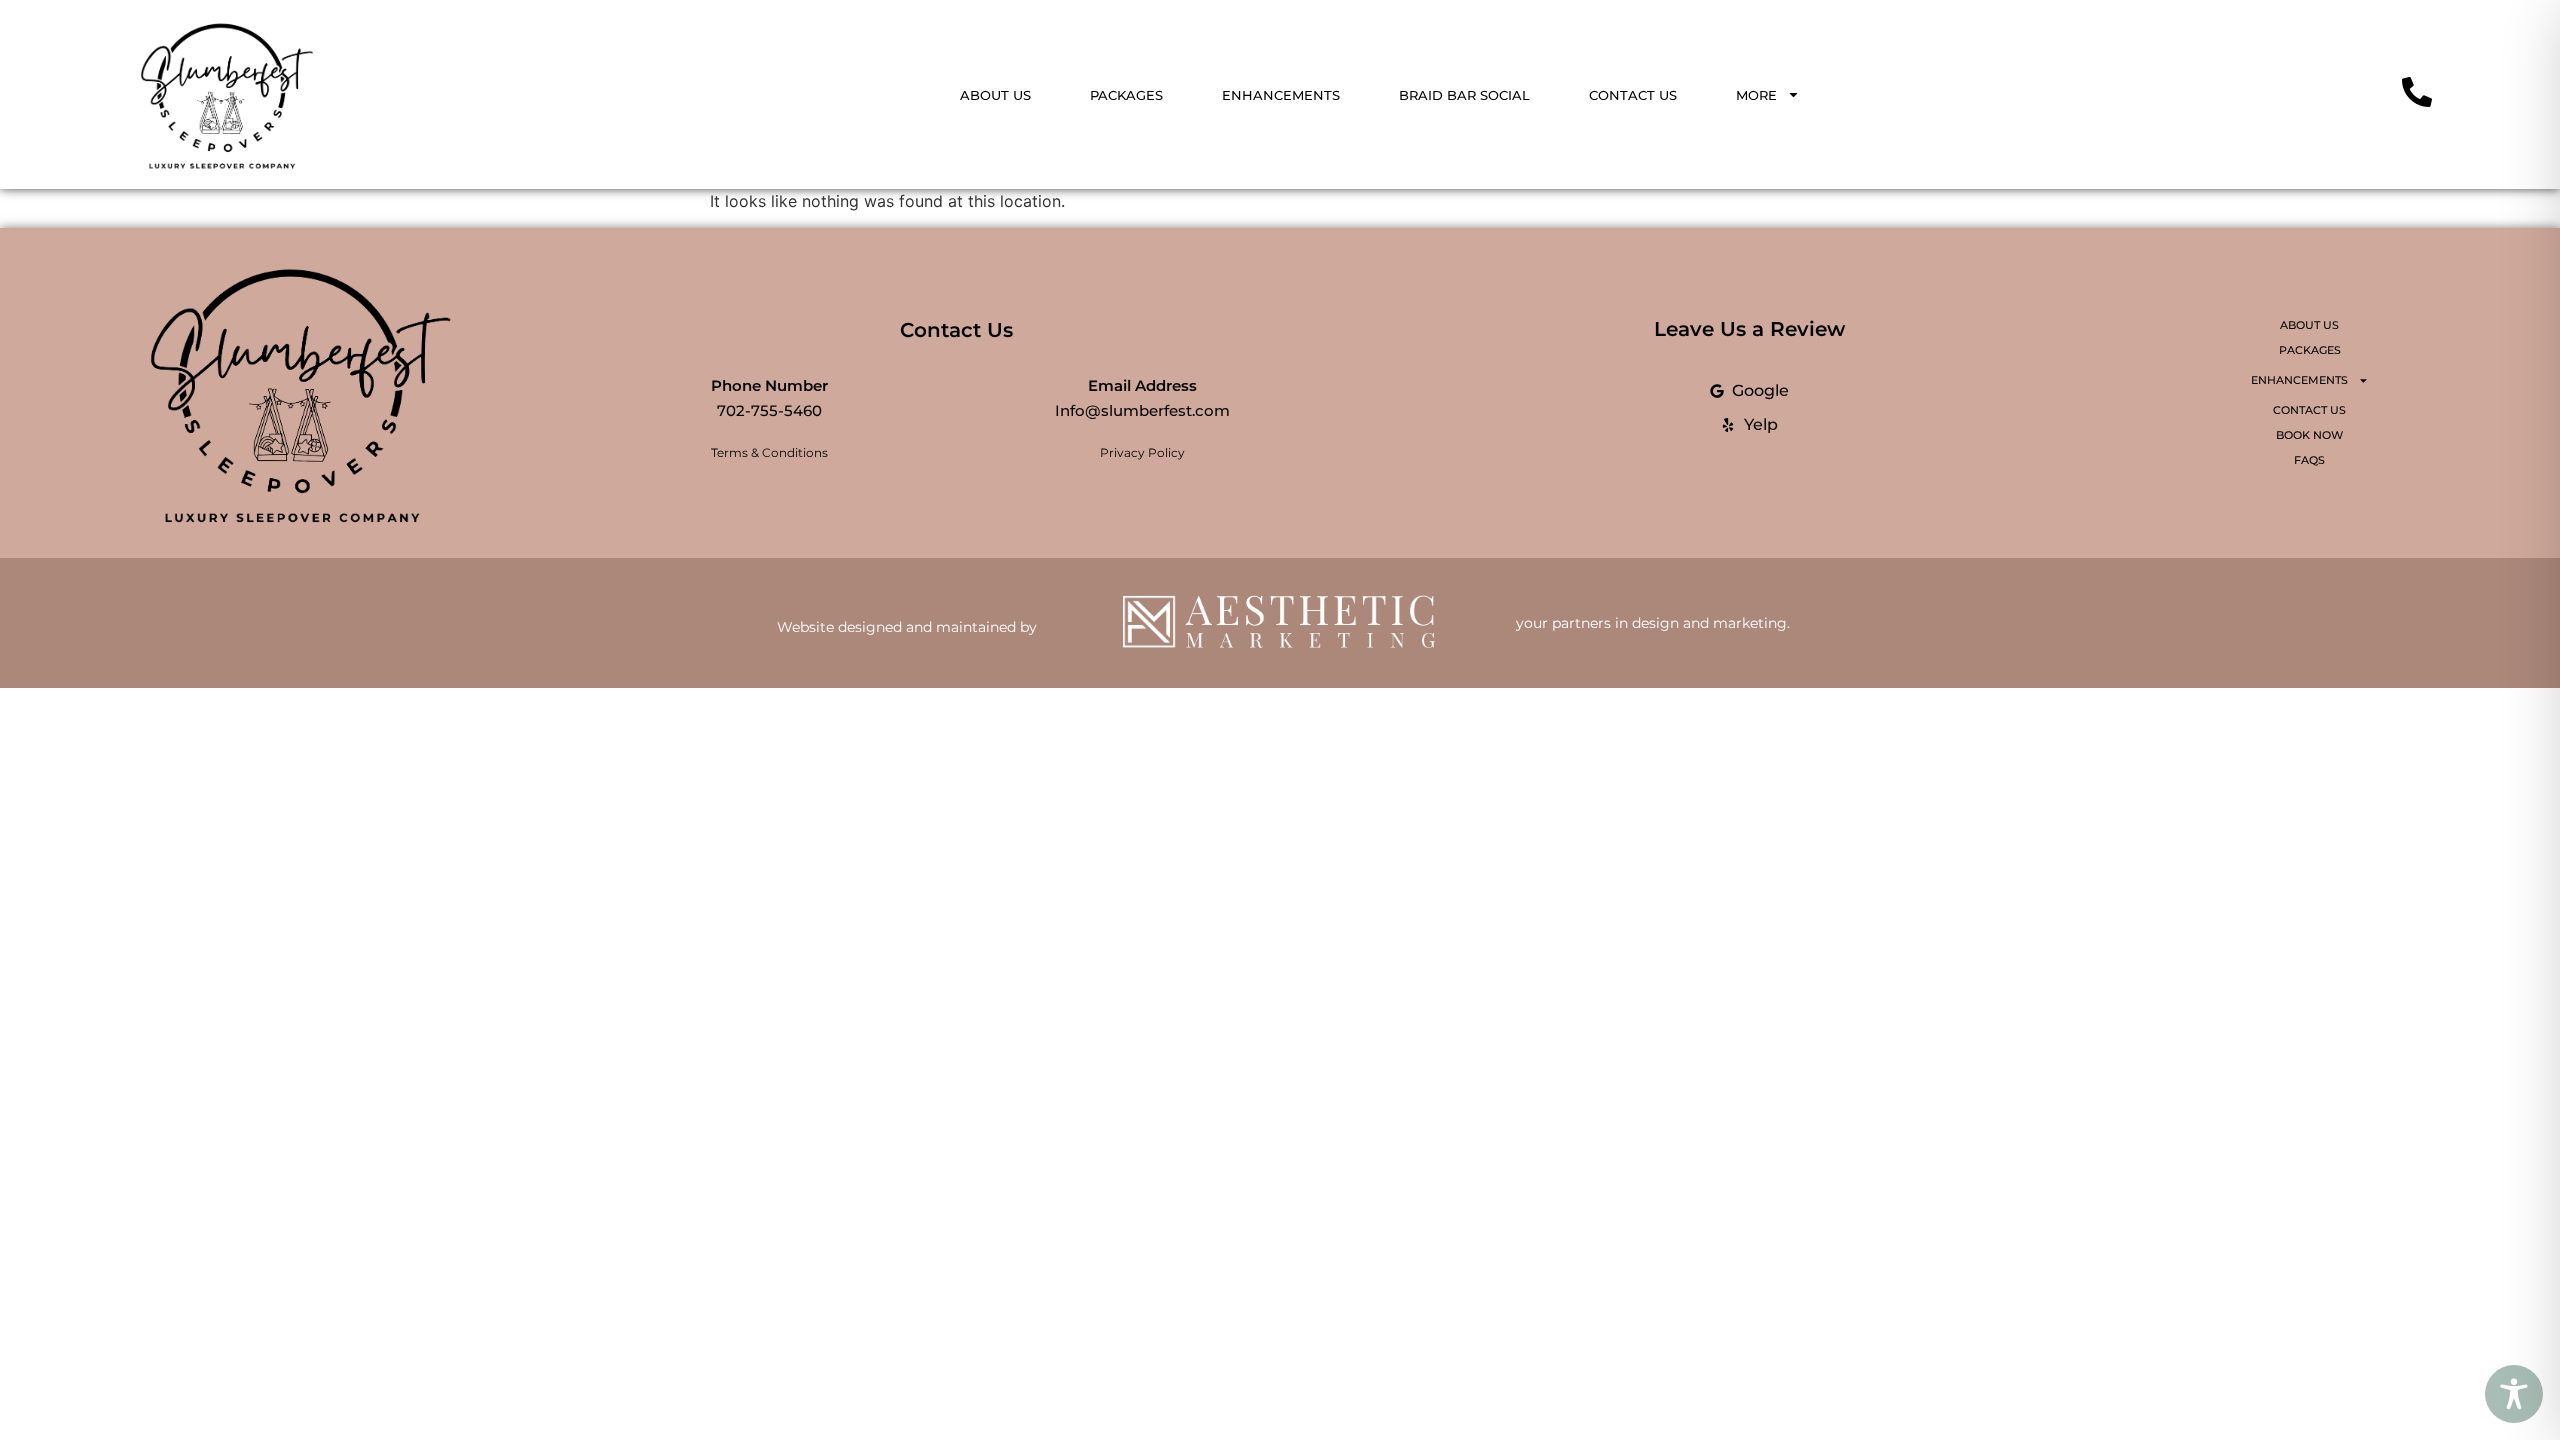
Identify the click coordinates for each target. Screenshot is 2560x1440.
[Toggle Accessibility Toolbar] (2514, 1394)
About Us (995, 95)
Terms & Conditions (769, 452)
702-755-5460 (769, 410)
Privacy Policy (1142, 452)
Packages (1126, 95)
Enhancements (1281, 95)
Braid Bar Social (1464, 95)
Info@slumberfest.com (1142, 410)
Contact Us (1633, 95)
